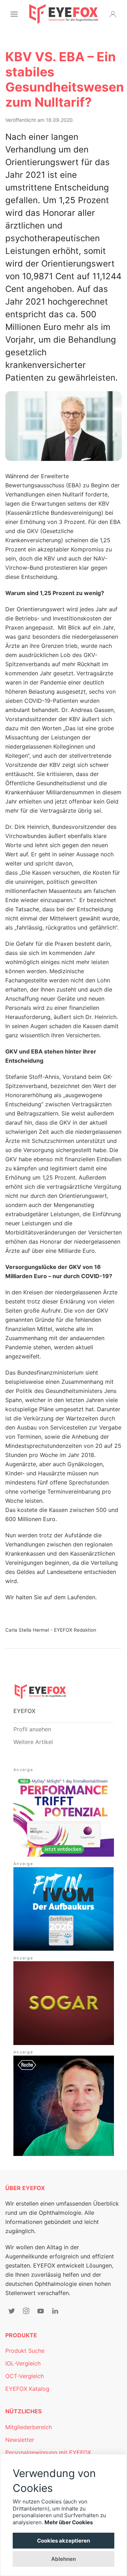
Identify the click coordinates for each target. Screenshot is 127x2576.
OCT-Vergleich (25, 2376)
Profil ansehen (32, 1729)
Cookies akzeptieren (64, 2541)
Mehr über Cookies (69, 2522)
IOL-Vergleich (23, 2363)
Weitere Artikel (33, 1742)
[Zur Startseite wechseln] (64, 14)
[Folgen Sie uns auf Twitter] (12, 2311)
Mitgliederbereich (29, 2427)
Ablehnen (64, 2559)
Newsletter (20, 2440)
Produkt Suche (25, 2351)
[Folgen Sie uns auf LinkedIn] (55, 2311)
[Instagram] (26, 2311)
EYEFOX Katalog (27, 2389)
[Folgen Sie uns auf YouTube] (41, 2311)
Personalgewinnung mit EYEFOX (48, 2452)
